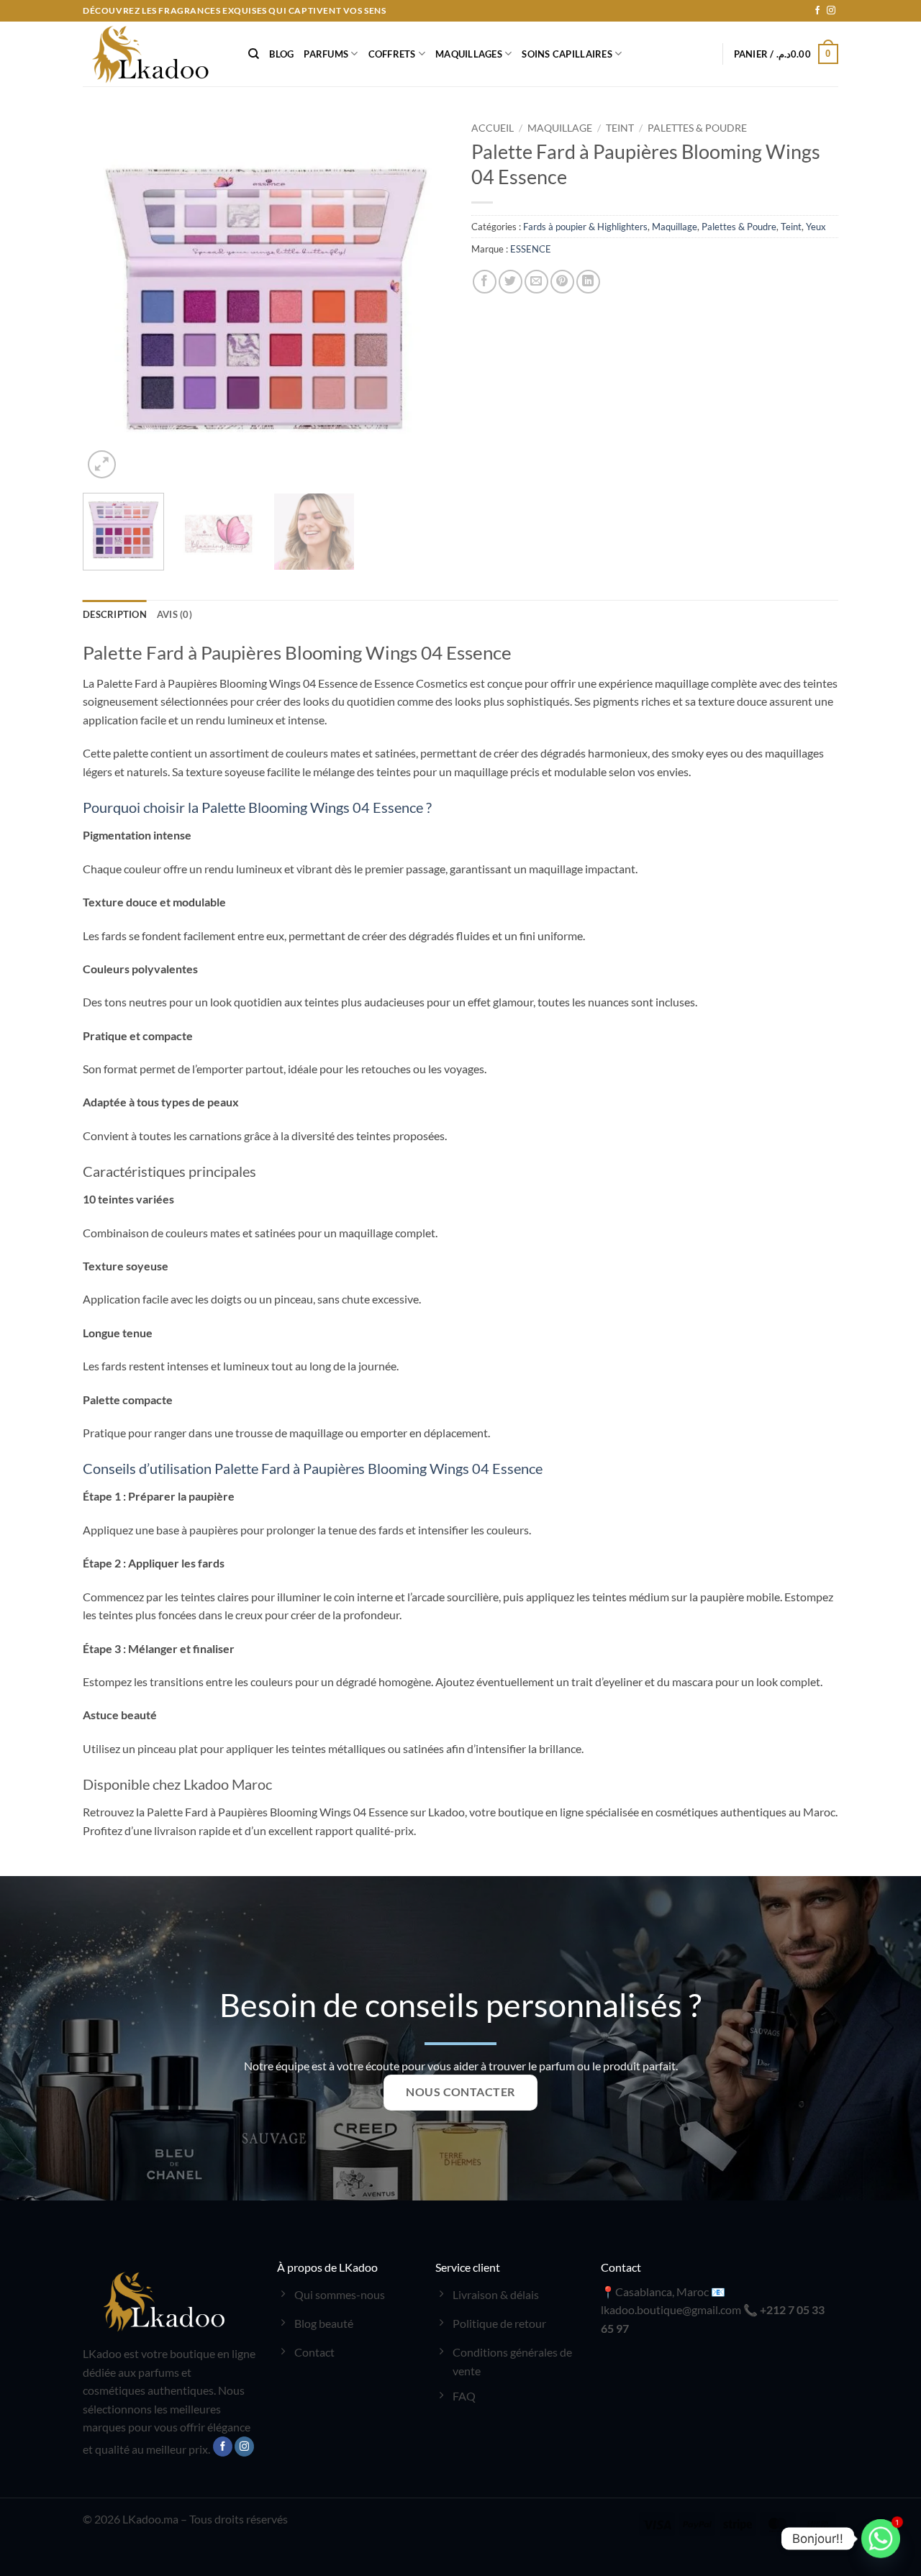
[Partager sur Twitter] (511, 282)
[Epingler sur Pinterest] (562, 282)
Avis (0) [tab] (174, 614)
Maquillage (560, 128)
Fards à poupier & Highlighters (585, 227)
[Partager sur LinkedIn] (588, 282)
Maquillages (469, 54)
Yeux (816, 227)
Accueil (493, 128)
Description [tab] (115, 614)
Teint (620, 128)
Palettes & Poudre (697, 128)
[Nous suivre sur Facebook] (817, 11)
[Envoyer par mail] (536, 282)
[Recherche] (254, 54)
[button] (786, 54)
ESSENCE (531, 249)
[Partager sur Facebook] (485, 282)
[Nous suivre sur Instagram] (831, 11)
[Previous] (108, 299)
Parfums (326, 54)
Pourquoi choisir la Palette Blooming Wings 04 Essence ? (257, 807)
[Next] (425, 299)
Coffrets (392, 54)
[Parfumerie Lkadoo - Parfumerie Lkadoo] (155, 54)
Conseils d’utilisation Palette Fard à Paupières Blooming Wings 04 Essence (313, 1468)
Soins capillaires (567, 54)
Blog (281, 54)
